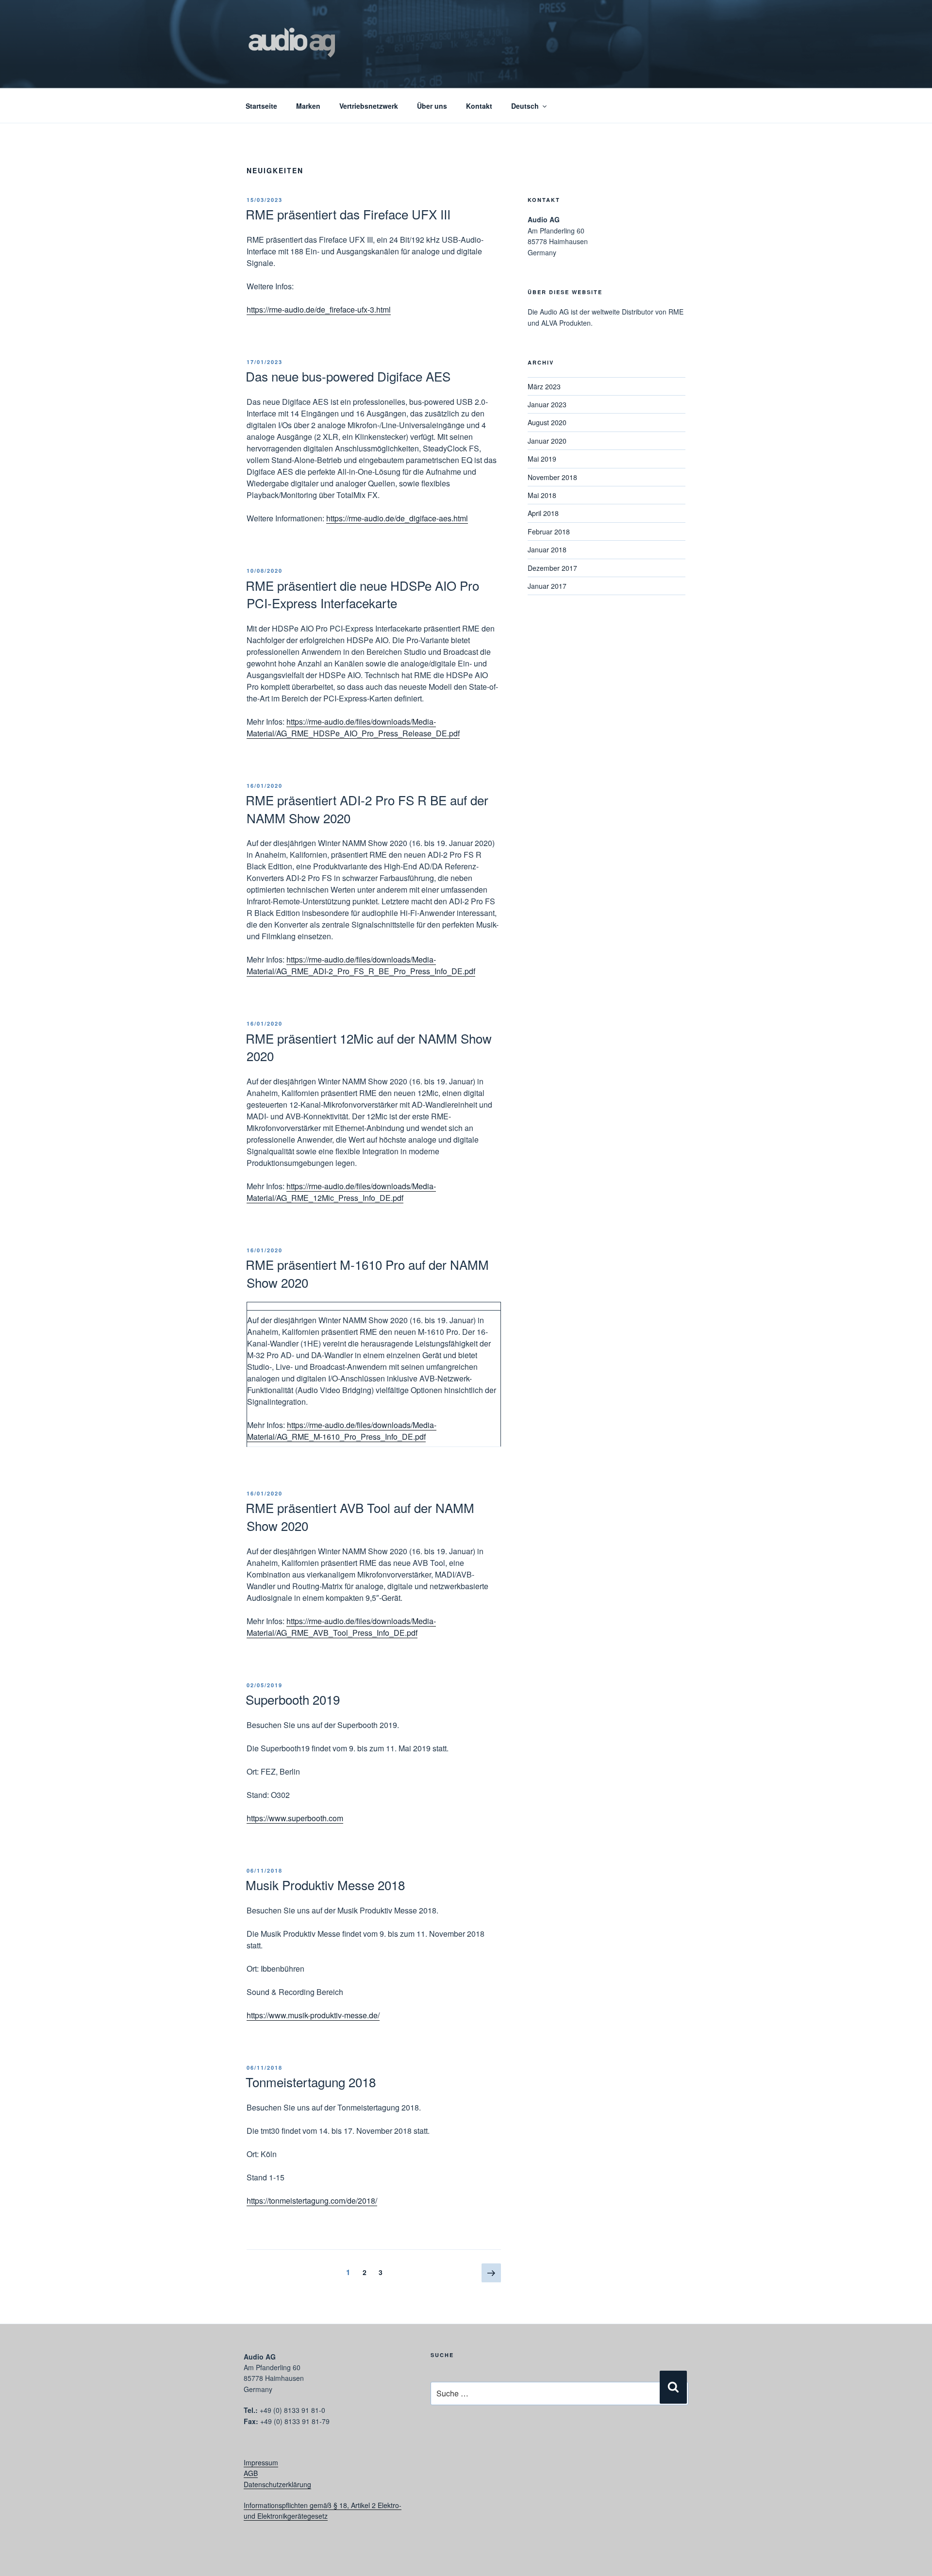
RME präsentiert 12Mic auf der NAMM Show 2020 (369, 1047)
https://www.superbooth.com (295, 1818)
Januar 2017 (547, 586)
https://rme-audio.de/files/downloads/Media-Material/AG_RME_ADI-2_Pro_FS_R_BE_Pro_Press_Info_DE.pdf (361, 965)
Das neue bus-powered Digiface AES (348, 376)
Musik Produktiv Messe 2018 (325, 1885)
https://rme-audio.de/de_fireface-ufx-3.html (319, 309)
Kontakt (479, 106)
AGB (251, 2473)
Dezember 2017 (552, 568)
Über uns (432, 106)
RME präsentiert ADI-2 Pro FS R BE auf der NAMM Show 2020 (367, 808)
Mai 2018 (542, 495)
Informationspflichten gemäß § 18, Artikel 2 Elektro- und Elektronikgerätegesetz (323, 2510)
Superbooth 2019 (293, 1699)
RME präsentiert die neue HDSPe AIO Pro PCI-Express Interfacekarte (362, 594)
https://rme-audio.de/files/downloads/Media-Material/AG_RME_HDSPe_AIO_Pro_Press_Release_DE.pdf (353, 727)
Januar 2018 (547, 549)
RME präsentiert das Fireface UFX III (348, 214)
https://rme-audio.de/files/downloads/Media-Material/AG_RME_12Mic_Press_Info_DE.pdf (341, 1192)
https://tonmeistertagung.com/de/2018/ (312, 2201)
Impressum (261, 2462)
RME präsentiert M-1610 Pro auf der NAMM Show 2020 (367, 1273)
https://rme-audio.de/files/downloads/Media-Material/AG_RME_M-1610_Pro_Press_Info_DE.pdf (342, 1431)
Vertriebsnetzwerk (369, 106)
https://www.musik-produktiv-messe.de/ (313, 2015)
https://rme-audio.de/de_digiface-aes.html (397, 518)
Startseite (261, 106)
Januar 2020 (547, 441)
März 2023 (544, 386)
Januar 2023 (547, 404)
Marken (308, 106)
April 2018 (543, 513)
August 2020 (547, 422)
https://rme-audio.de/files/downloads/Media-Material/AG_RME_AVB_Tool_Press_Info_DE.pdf (341, 1627)
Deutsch (525, 106)
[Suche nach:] (555, 2370)
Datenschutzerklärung (277, 2484)
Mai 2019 (542, 459)
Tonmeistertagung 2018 (311, 2082)
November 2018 (552, 477)
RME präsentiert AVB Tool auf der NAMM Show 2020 (360, 1516)
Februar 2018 (549, 532)
